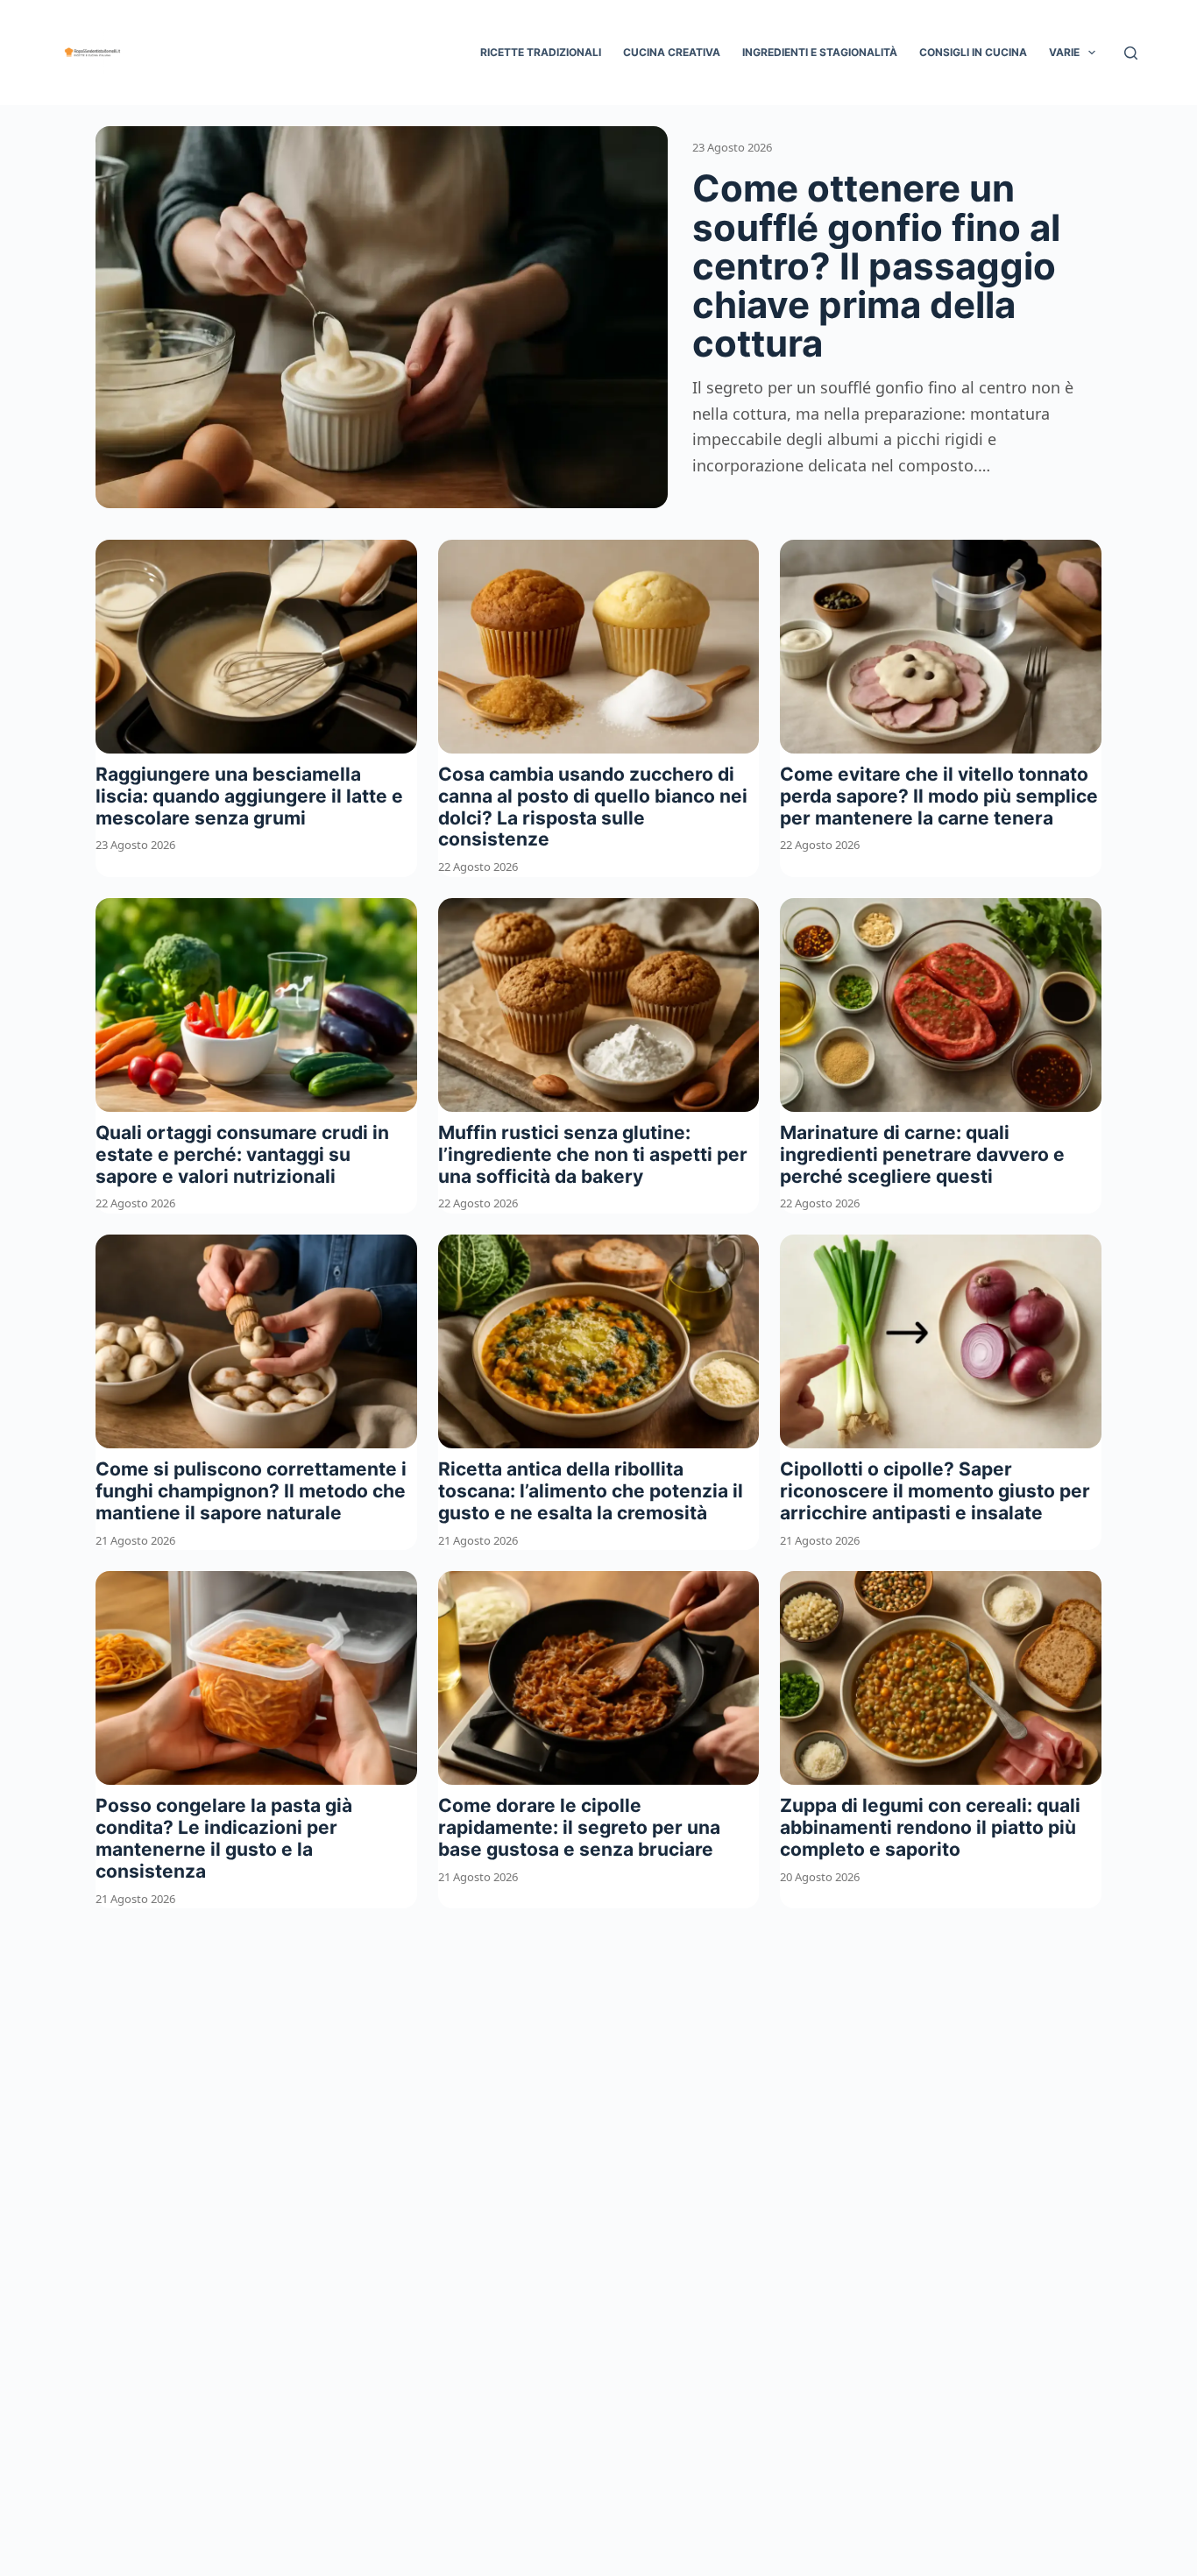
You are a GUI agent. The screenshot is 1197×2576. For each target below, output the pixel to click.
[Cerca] (1131, 53)
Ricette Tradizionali (541, 52)
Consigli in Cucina (973, 52)
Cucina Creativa (672, 52)
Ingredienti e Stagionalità (820, 52)
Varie (1064, 52)
